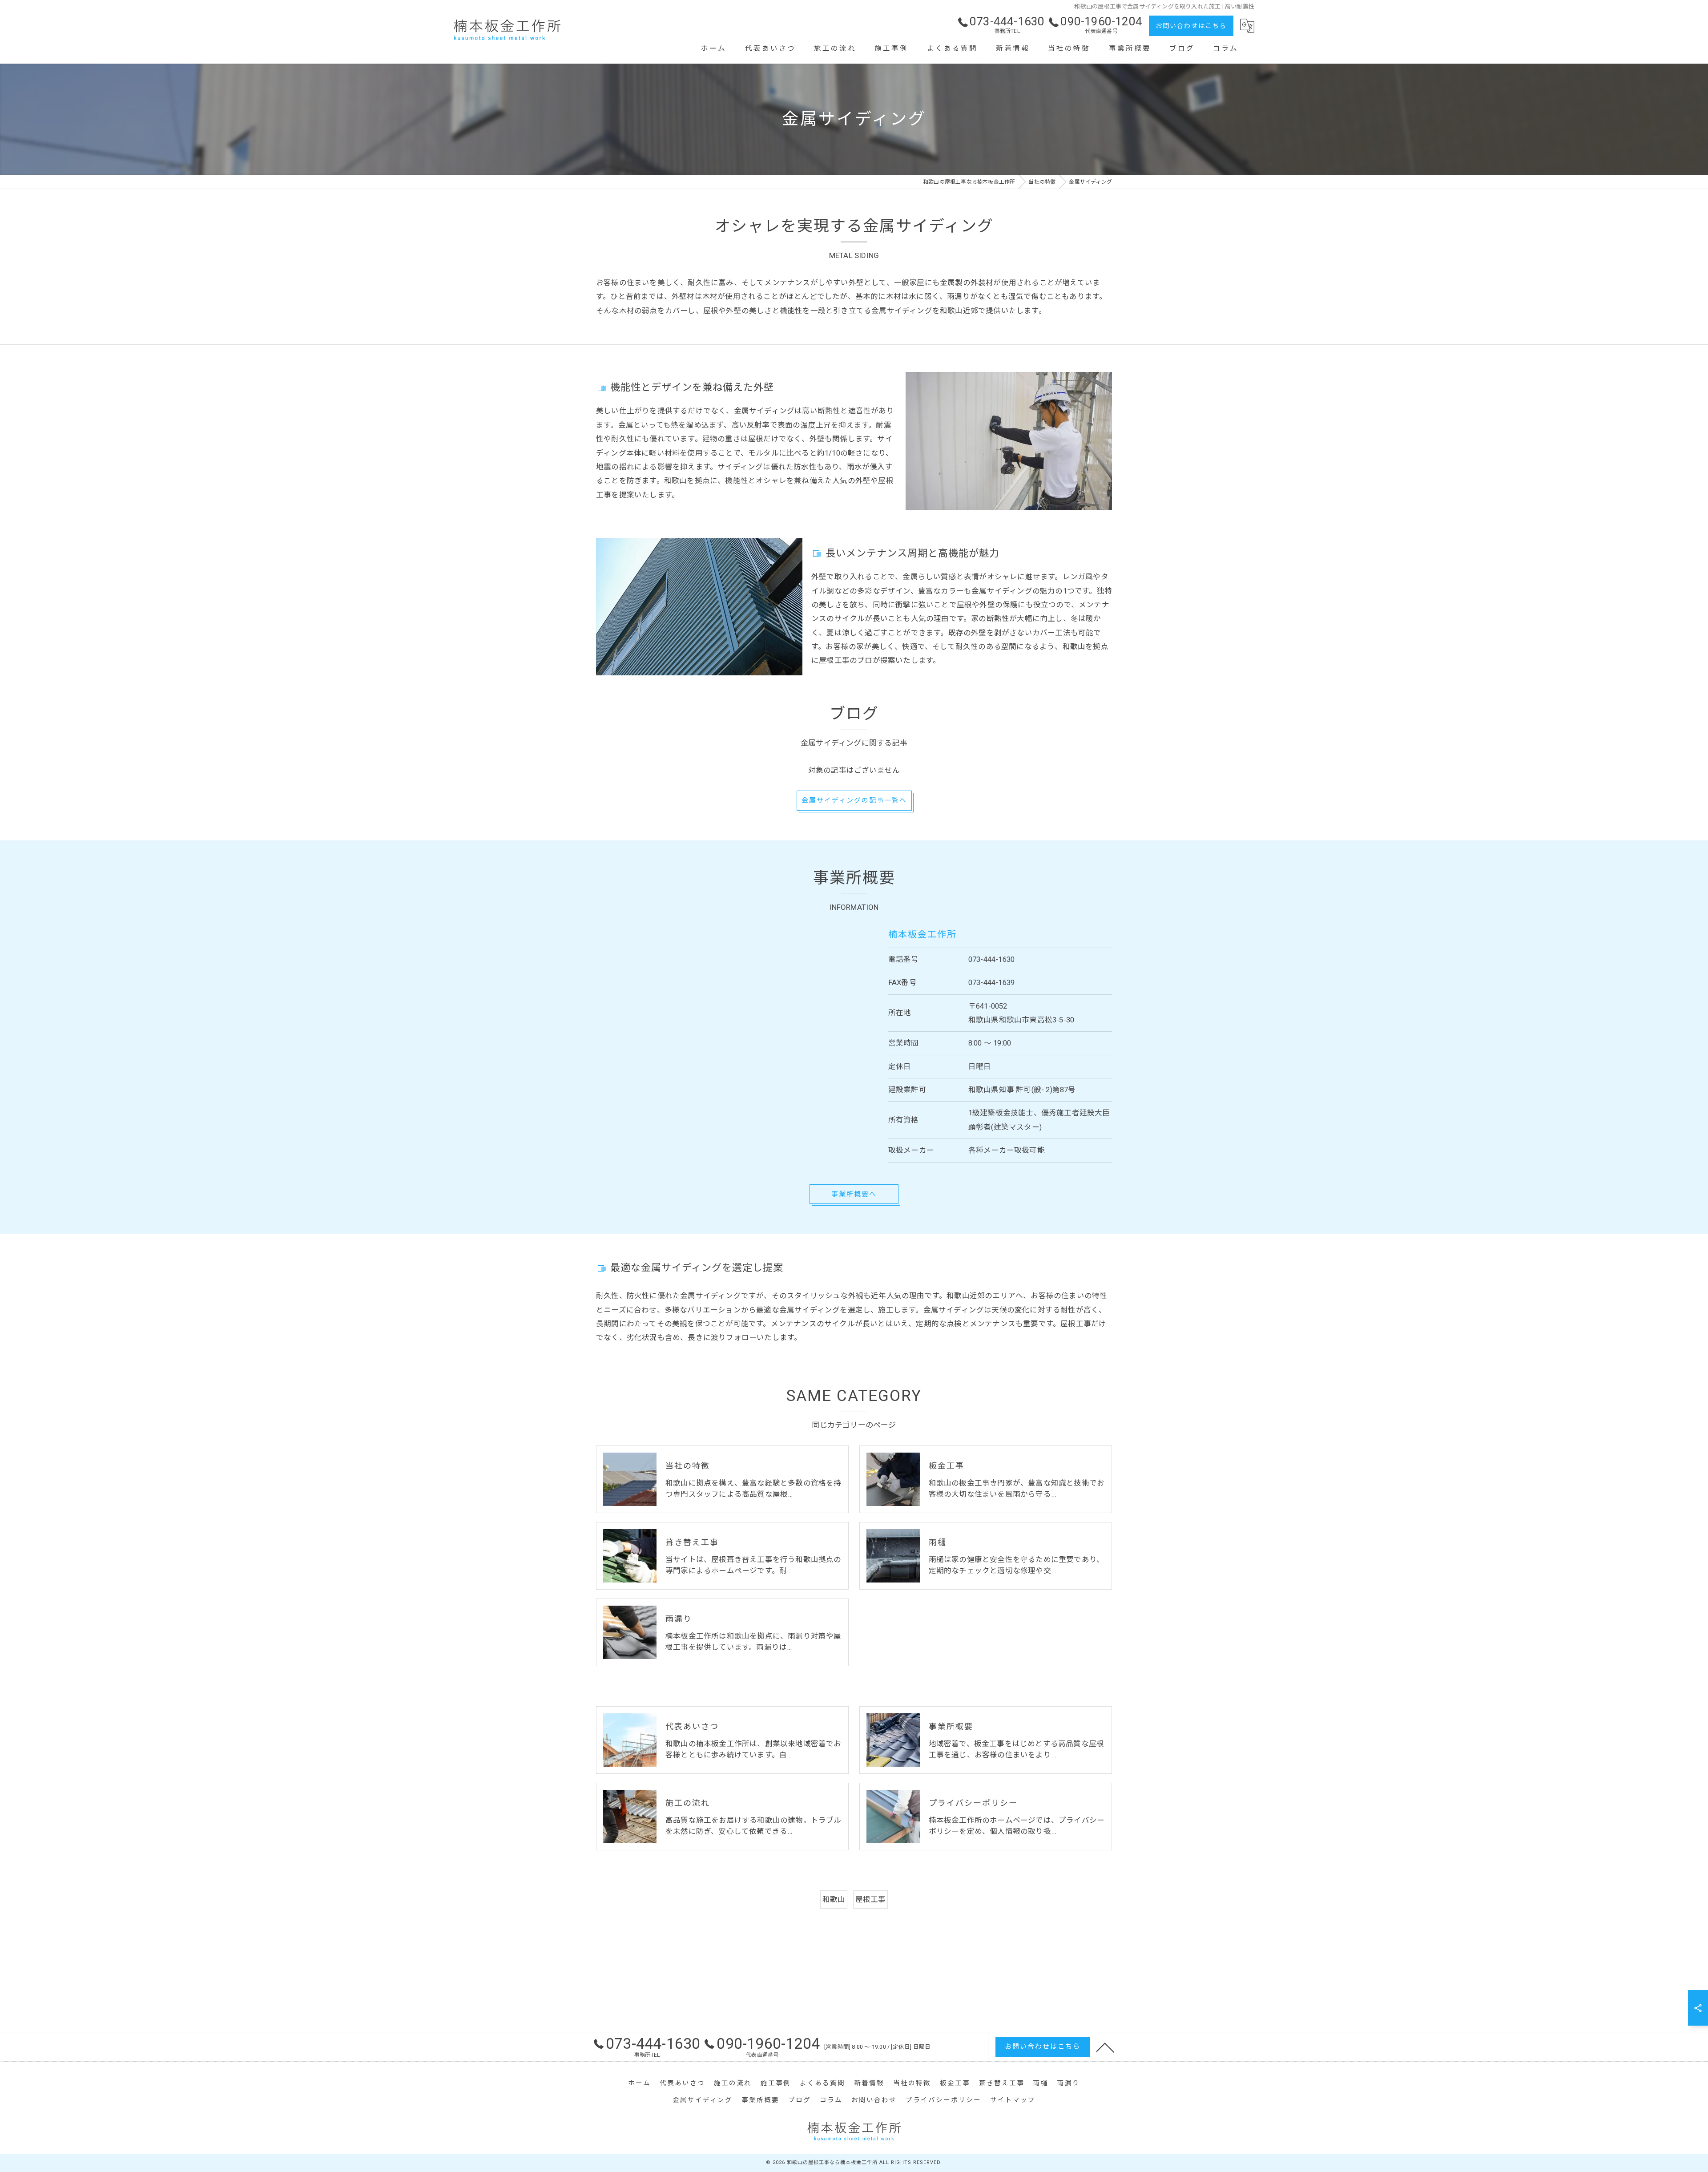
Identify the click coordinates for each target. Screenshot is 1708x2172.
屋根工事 (871, 1899)
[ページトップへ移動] (1105, 2047)
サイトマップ (1013, 2100)
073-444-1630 (991, 959)
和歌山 (834, 1899)
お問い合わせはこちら (1191, 26)
